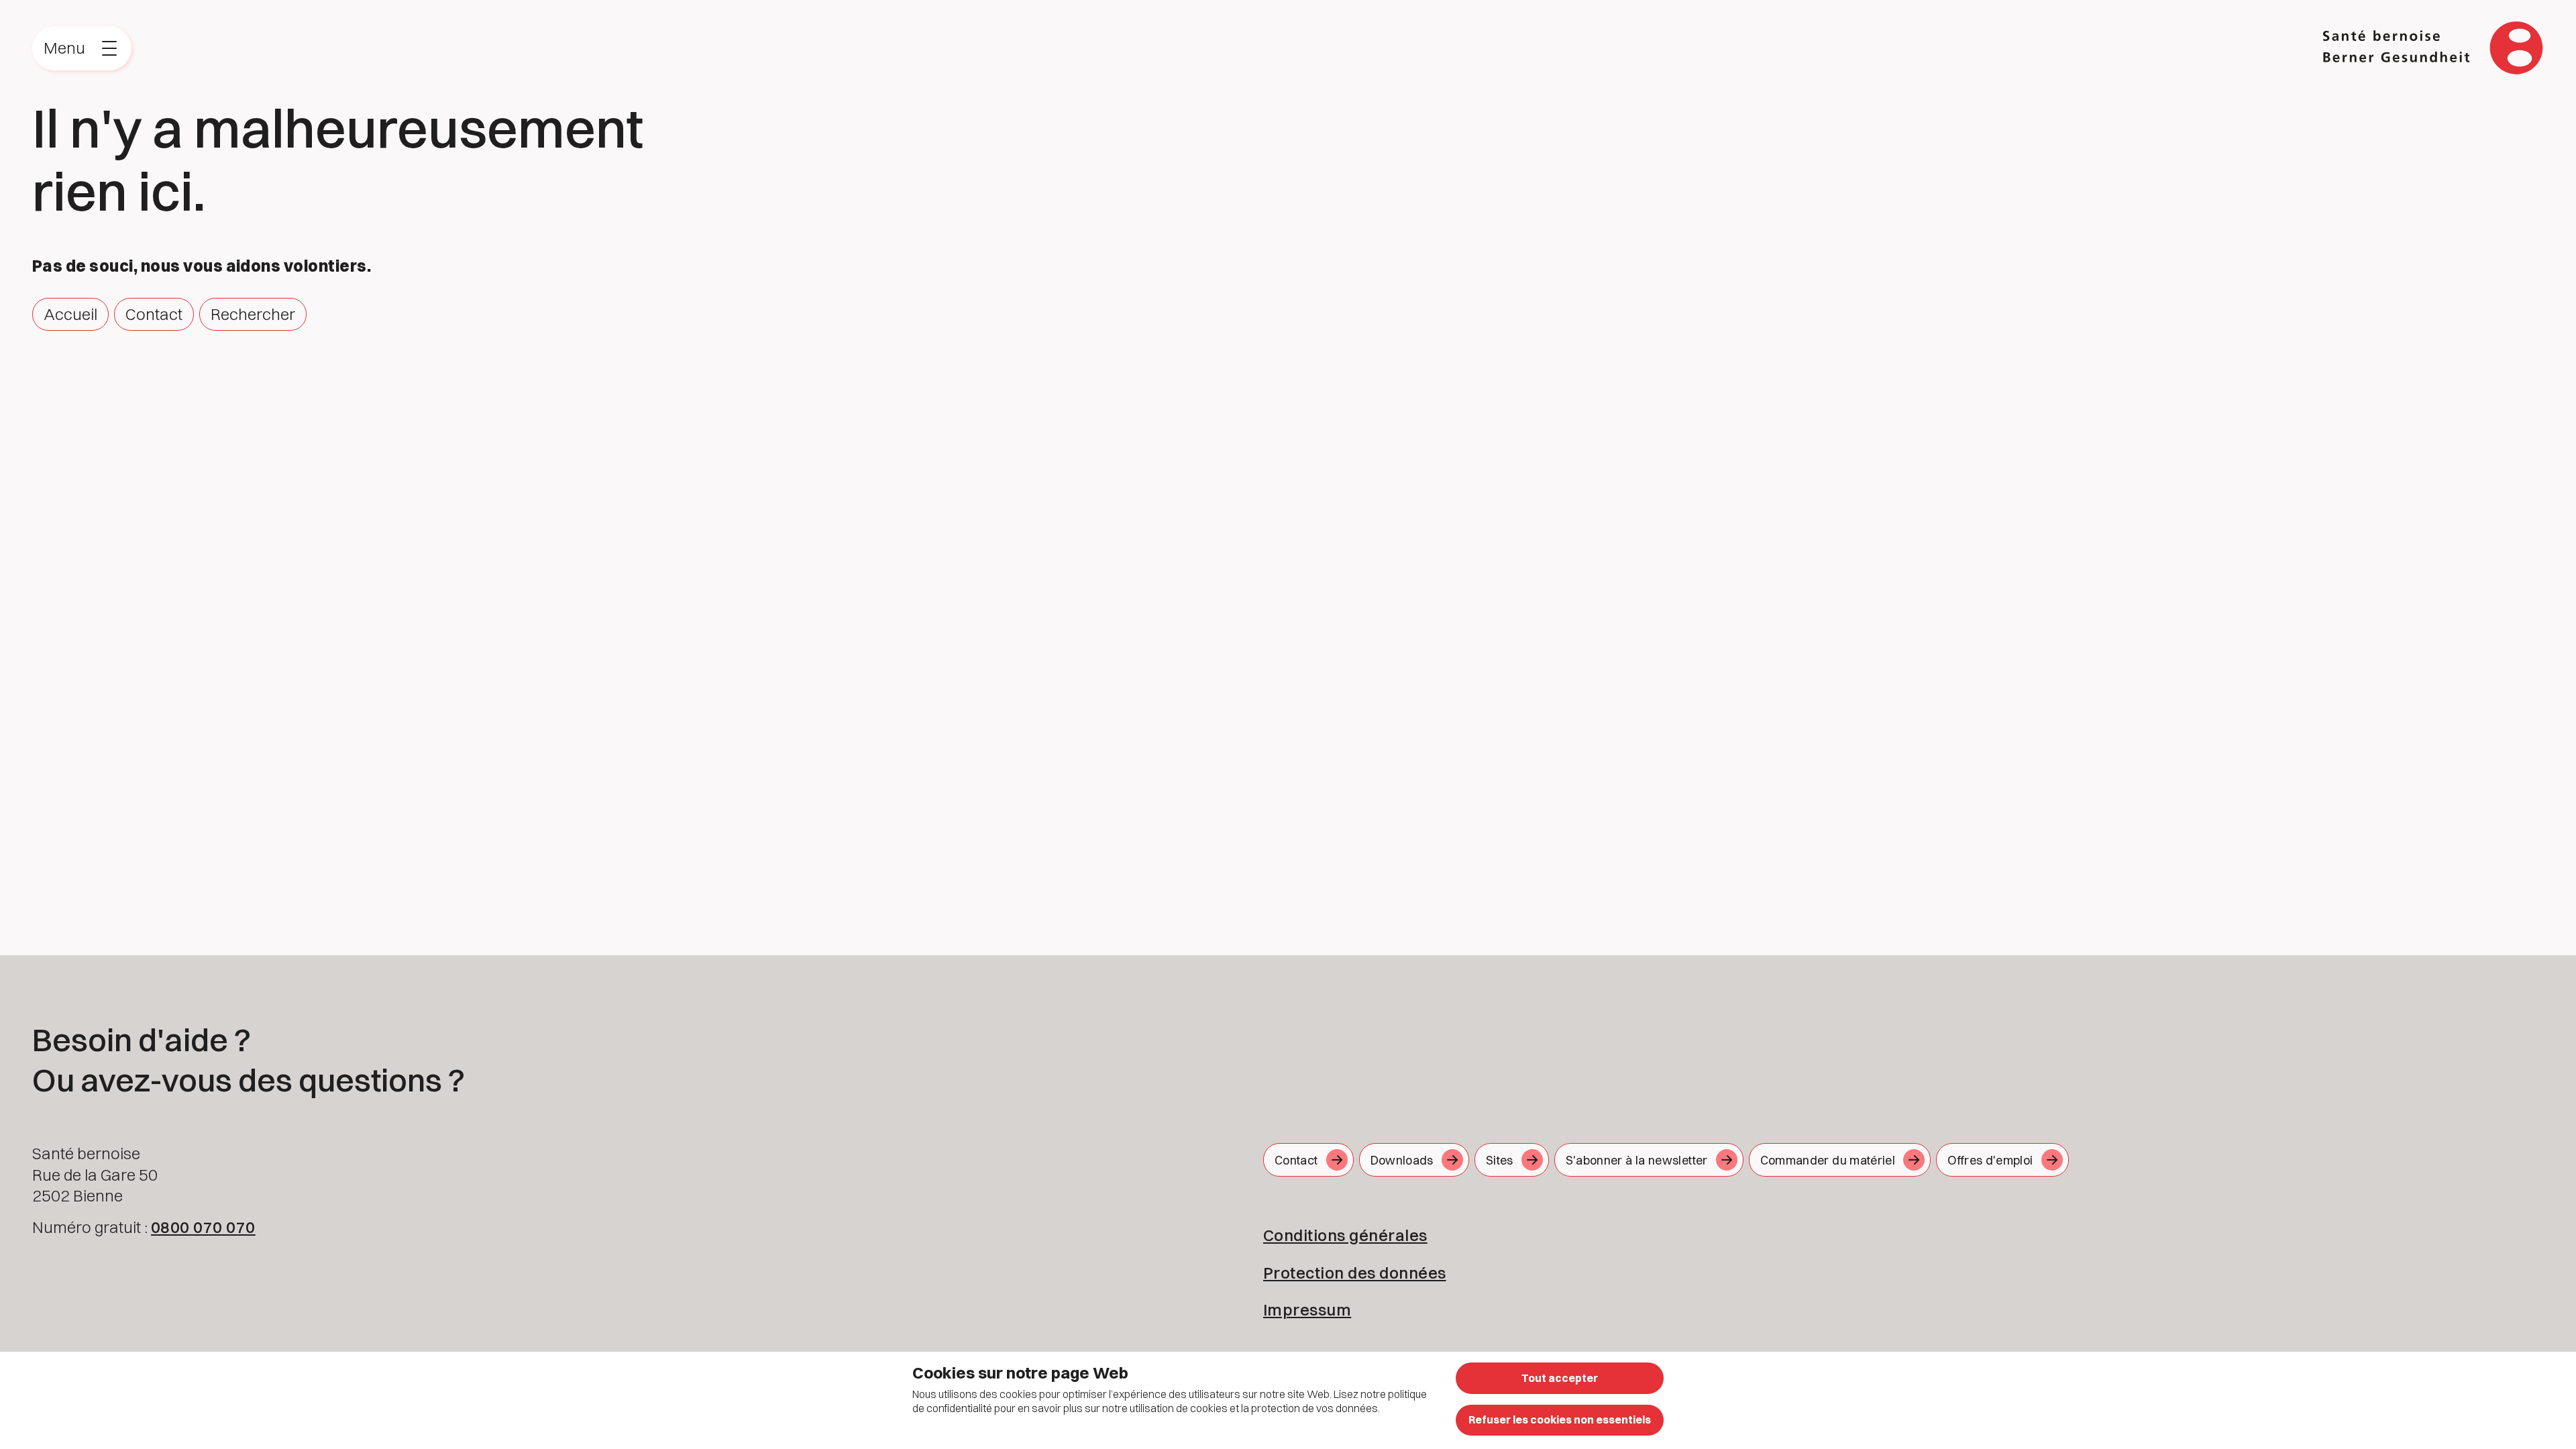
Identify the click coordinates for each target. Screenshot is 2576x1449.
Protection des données (1355, 1273)
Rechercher (253, 314)
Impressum (1307, 1309)
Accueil (70, 314)
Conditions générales (1345, 1235)
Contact (154, 314)
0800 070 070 (203, 1227)
